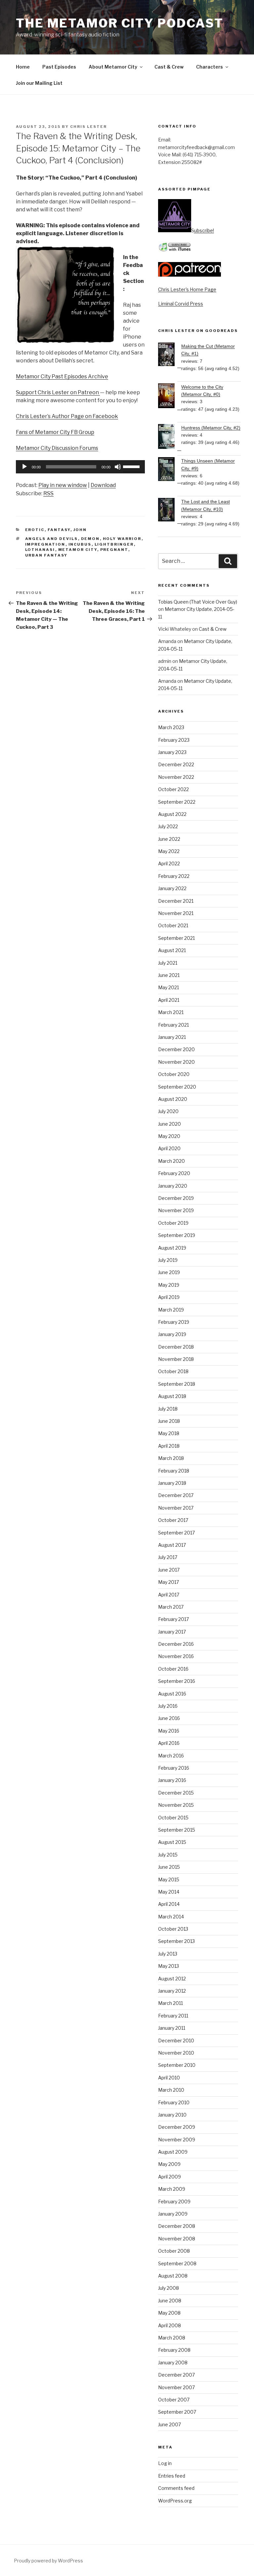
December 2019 (176, 1198)
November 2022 (176, 777)
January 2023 (172, 752)
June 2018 (169, 1421)
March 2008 (172, 2338)
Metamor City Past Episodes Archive (62, 376)
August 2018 (172, 1396)
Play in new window (63, 485)
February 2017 (173, 1619)
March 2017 (171, 1607)
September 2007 (177, 2412)
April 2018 (169, 1446)
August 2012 (172, 1979)
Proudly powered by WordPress (48, 2561)
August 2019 (172, 1248)
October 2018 (173, 1371)
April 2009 (169, 2177)
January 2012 (172, 1991)
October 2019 (173, 1223)
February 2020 (174, 1173)
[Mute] (118, 467)
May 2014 (169, 1892)
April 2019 (169, 1297)
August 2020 (173, 1099)
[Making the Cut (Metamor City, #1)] (170, 355)
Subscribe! (203, 230)
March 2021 (171, 1012)
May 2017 (169, 1582)
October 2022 (173, 789)
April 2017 (169, 1595)
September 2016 (177, 1681)
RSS (48, 493)
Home (23, 67)
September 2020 (177, 1087)
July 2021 (168, 963)
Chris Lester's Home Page (187, 289)
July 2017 (168, 1557)
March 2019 (171, 1310)
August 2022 (172, 814)
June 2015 (169, 1867)
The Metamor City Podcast (120, 23)
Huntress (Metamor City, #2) (211, 428)
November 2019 (176, 1210)
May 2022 (169, 851)
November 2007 (176, 2387)
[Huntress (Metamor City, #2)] (170, 437)
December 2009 (177, 2127)
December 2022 (176, 764)
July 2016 (168, 1706)
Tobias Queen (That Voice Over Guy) (198, 602)
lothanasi (40, 550)
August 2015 (172, 1842)
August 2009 (173, 2152)
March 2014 (171, 1917)
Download (103, 485)
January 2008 (173, 2362)
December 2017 (176, 1495)
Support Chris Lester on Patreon (58, 392)
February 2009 (174, 2201)
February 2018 (174, 1471)
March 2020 (171, 1161)
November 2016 (176, 1656)
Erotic (35, 530)
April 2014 (169, 1904)
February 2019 (174, 1322)
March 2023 (171, 727)
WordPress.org (175, 2501)
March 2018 (171, 1458)
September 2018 (177, 1384)
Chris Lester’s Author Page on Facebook (67, 416)
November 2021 (176, 913)
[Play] (24, 467)
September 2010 (177, 2065)
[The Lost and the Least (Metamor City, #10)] (170, 511)
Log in (165, 2463)
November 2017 (176, 1508)
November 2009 (177, 2140)
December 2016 (176, 1644)
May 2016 (169, 1731)
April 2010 (169, 2078)
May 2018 (169, 1433)
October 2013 (173, 1929)
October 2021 (173, 925)
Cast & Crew (169, 67)
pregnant (114, 550)
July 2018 (168, 1409)
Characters (210, 67)
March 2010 (171, 2090)
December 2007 (176, 2375)
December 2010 (176, 2040)
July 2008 (169, 2288)
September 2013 (176, 1941)
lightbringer (114, 544)
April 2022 (169, 863)
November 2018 (176, 1359)
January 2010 (172, 2115)
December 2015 (176, 1793)
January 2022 (172, 888)
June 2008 (170, 2301)
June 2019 (169, 1272)
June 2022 (169, 839)
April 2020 (169, 1148)
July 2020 (168, 1111)
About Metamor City (113, 67)
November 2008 (177, 2239)
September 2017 (176, 1533)
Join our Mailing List (39, 83)
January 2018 (172, 1483)
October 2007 (174, 2400)
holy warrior (122, 539)
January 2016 (172, 1780)
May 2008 (169, 2313)
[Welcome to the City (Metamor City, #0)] (170, 397)
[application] (80, 467)
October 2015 (173, 1818)
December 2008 (177, 2226)
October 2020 (174, 1074)
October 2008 (174, 2251)
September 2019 (177, 1235)
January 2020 (173, 1186)
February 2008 (174, 2350)
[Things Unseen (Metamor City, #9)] (170, 470)
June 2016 (169, 1718)
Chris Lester (88, 127)
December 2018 (176, 1347)
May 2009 (169, 2164)
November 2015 (176, 1805)
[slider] (132, 466)
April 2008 (169, 2325)
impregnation (45, 544)
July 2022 (168, 826)
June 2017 (169, 1570)
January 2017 (172, 1632)
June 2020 (169, 1124)
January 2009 (173, 2214)
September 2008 (177, 2263)
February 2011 (173, 2016)
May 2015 (169, 1879)
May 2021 (169, 987)
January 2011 (172, 2028)
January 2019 (172, 1334)
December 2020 (176, 1049)
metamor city (78, 550)
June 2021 (169, 975)
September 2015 (177, 1830)
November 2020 (176, 1062)
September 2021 (176, 938)
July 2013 (168, 1954)
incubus (80, 544)
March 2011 (170, 2003)
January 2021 (172, 1037)
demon (90, 539)
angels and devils (52, 539)
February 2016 (174, 1768)
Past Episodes (59, 67)
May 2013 (169, 1966)
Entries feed (172, 2476)
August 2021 (172, 950)
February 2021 (173, 1025)
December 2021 (176, 901)
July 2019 (168, 1260)
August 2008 (173, 2276)
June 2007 (169, 2424)
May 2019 (169, 1285)
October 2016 (173, 1669)
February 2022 (174, 876)
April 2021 (169, 1000)
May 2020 (169, 1136)
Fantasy (59, 530)
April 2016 (169, 1743)
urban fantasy (46, 555)
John (80, 530)
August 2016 (172, 1694)
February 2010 (174, 2102)
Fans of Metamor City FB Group (55, 432)
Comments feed (176, 2488)
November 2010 (176, 2053)
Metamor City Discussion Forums (57, 448)
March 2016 (171, 1756)
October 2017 (173, 1520)
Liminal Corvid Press (181, 304)
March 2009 (172, 2189)
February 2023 (174, 740)
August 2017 (172, 1545)
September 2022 (177, 802)
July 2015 (168, 1855)
